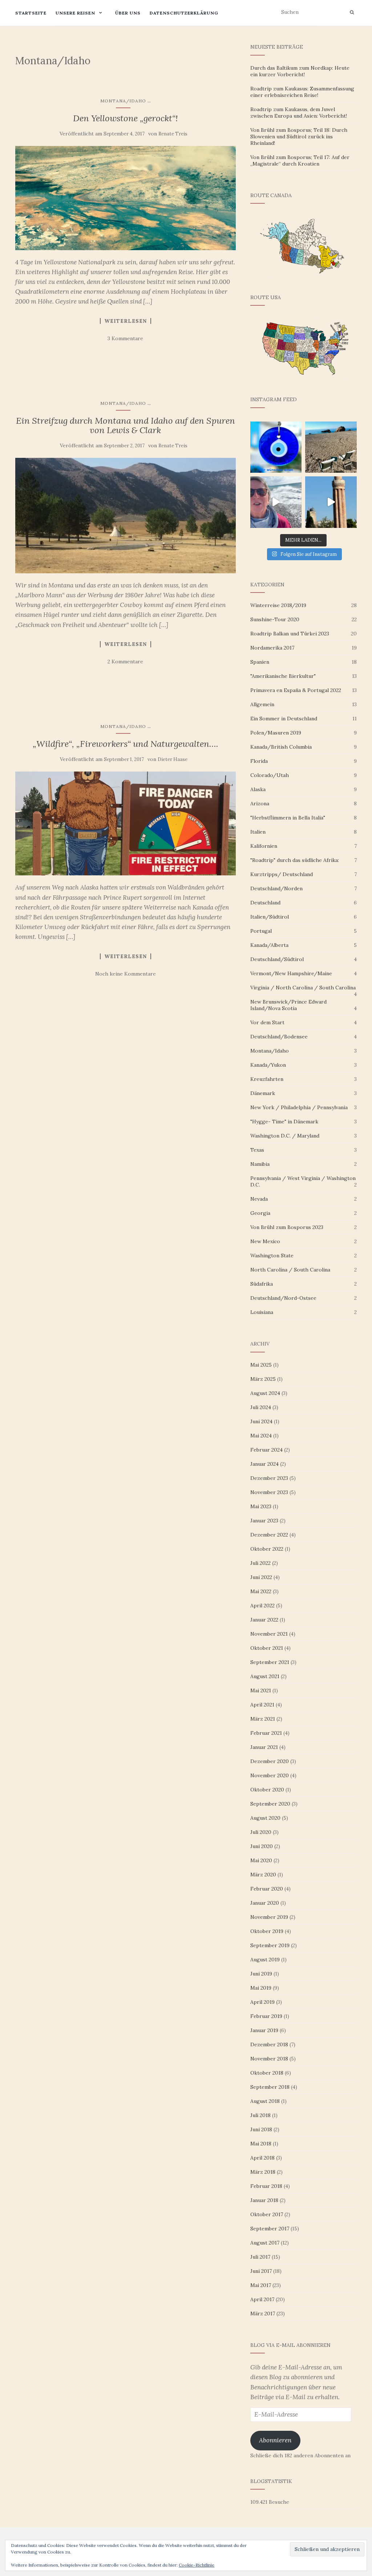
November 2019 (269, 1917)
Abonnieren (275, 2440)
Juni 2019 (261, 1974)
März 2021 (263, 1719)
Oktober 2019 (267, 1931)
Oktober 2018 (267, 2073)
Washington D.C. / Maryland (285, 1136)
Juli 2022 (260, 1563)
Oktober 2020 (267, 1790)
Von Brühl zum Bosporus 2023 (287, 1227)
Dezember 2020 (270, 1761)
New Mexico (265, 1241)
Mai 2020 (261, 1860)
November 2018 (269, 2059)
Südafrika (262, 1284)
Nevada (259, 1199)
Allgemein (262, 704)
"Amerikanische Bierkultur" (283, 676)
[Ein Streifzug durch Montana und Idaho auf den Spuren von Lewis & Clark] (126, 516)
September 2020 (270, 1804)
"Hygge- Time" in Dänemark (284, 1122)
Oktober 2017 (267, 2214)
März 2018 (263, 2172)
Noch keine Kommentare (126, 974)
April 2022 (262, 1606)
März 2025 (263, 1379)
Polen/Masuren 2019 (276, 733)
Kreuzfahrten (267, 1079)
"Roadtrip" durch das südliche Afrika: (295, 860)
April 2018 (262, 2158)
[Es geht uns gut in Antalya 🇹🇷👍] (331, 502)
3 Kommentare (125, 338)
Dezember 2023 (269, 1478)
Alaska (258, 789)
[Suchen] (352, 12)
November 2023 (269, 1492)
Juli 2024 (261, 1407)
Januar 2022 (264, 1620)
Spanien (260, 662)
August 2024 (265, 1393)
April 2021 (262, 1705)
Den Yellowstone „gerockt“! (126, 118)
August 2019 (265, 1960)
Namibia (260, 1164)
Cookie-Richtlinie (197, 2565)
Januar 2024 (264, 1464)
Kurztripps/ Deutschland (282, 874)
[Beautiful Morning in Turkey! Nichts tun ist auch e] (331, 447)
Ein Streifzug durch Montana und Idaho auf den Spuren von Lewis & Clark (126, 425)
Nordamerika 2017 (272, 648)
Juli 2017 (260, 2257)
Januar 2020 (265, 1903)
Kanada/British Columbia (281, 747)
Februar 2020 (267, 1889)
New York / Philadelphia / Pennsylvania (299, 1107)
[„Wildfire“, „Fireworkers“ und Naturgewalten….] (126, 823)
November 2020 (270, 1775)
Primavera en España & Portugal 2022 (296, 690)
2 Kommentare (125, 662)
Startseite (31, 13)
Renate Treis (173, 134)
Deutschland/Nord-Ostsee (283, 1298)
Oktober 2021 (267, 1648)
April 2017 (262, 2299)
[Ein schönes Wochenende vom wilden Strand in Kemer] (276, 502)
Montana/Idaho (123, 101)
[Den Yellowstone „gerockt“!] (126, 198)
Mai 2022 (261, 1591)
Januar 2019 (264, 2030)
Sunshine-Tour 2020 (275, 619)
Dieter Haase (173, 759)
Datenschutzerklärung (184, 13)
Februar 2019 (266, 2016)
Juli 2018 (260, 2115)
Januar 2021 (264, 1747)
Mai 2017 (261, 2285)
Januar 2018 (264, 2200)
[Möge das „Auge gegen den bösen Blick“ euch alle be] (276, 447)
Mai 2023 (261, 1506)
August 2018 (265, 2101)
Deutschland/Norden (276, 888)
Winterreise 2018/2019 (278, 605)
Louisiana (262, 1312)
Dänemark (263, 1093)
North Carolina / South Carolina (290, 1270)
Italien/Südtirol (270, 917)
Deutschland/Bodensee (279, 1037)
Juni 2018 (261, 2129)
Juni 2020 (262, 1846)
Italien (258, 832)
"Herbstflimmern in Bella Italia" (288, 818)
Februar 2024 (266, 1450)
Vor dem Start (267, 1022)
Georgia (260, 1213)
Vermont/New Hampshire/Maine (291, 973)
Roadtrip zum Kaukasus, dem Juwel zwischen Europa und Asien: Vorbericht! (299, 113)
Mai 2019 (261, 1988)
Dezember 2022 (269, 1535)
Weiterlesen (126, 321)
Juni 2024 (261, 1421)
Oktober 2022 (267, 1549)
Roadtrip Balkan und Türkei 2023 (290, 634)
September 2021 (270, 1662)
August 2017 (265, 2243)
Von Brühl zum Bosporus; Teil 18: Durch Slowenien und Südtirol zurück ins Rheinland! (299, 137)
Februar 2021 (266, 1733)
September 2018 (270, 2087)
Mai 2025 (261, 1365)
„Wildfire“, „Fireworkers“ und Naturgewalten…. (126, 744)
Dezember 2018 (269, 2044)
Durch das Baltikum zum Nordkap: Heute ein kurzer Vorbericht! (300, 71)
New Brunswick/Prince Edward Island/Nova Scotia (288, 1005)
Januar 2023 (264, 1521)
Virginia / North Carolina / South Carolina (303, 988)
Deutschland (265, 903)
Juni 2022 (261, 1577)
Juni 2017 (261, 2271)
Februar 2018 (266, 2186)
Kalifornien (264, 846)
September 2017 (270, 2229)
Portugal (261, 931)
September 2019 (270, 1945)
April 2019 (262, 2002)
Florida (259, 761)
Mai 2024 (261, 1436)
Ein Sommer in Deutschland (284, 719)
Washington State (272, 1256)
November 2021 (269, 1634)
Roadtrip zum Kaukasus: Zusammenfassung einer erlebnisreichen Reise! (302, 92)
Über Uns (128, 13)
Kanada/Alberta (269, 945)
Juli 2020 (261, 1832)
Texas (257, 1150)
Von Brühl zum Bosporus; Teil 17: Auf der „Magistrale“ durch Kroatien (300, 160)
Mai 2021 (261, 1690)
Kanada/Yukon (268, 1065)
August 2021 (265, 1676)
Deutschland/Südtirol (277, 959)
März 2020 (263, 1875)
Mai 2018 (261, 2144)
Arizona (260, 803)
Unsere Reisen (75, 13)
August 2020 (265, 1818)
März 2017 (263, 2313)
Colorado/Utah (270, 775)
